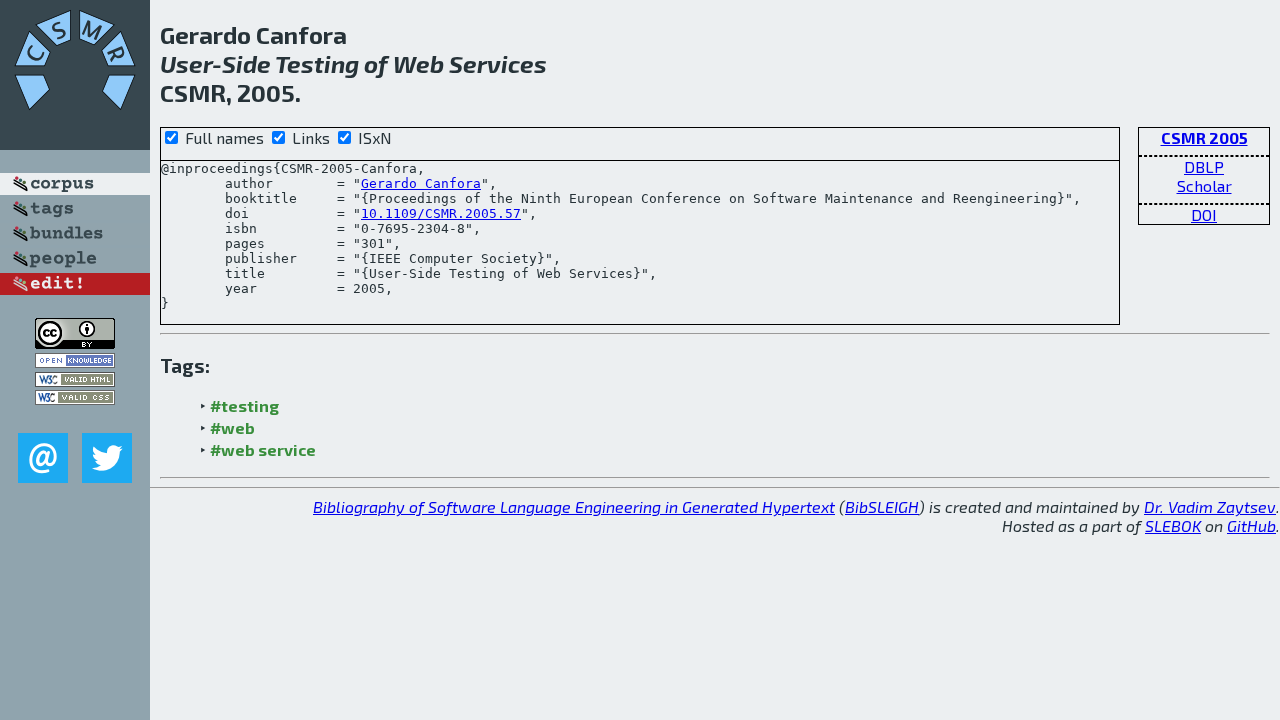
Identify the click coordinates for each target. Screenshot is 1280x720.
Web (418, 63)
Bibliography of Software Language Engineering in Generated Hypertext (574, 506)
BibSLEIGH (882, 506)
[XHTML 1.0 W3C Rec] (75, 380)
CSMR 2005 (1204, 137)
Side (246, 63)
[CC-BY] (75, 342)
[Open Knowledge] (75, 361)
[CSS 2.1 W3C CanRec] (75, 418)
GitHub (1251, 525)
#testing (244, 405)
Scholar (1204, 185)
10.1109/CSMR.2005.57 (441, 213)
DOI (1204, 214)
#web (232, 427)
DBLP (1204, 166)
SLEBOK (1173, 525)
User (186, 63)
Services (498, 63)
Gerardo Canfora (421, 183)
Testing (317, 63)
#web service (263, 449)
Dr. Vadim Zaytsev (1210, 506)
